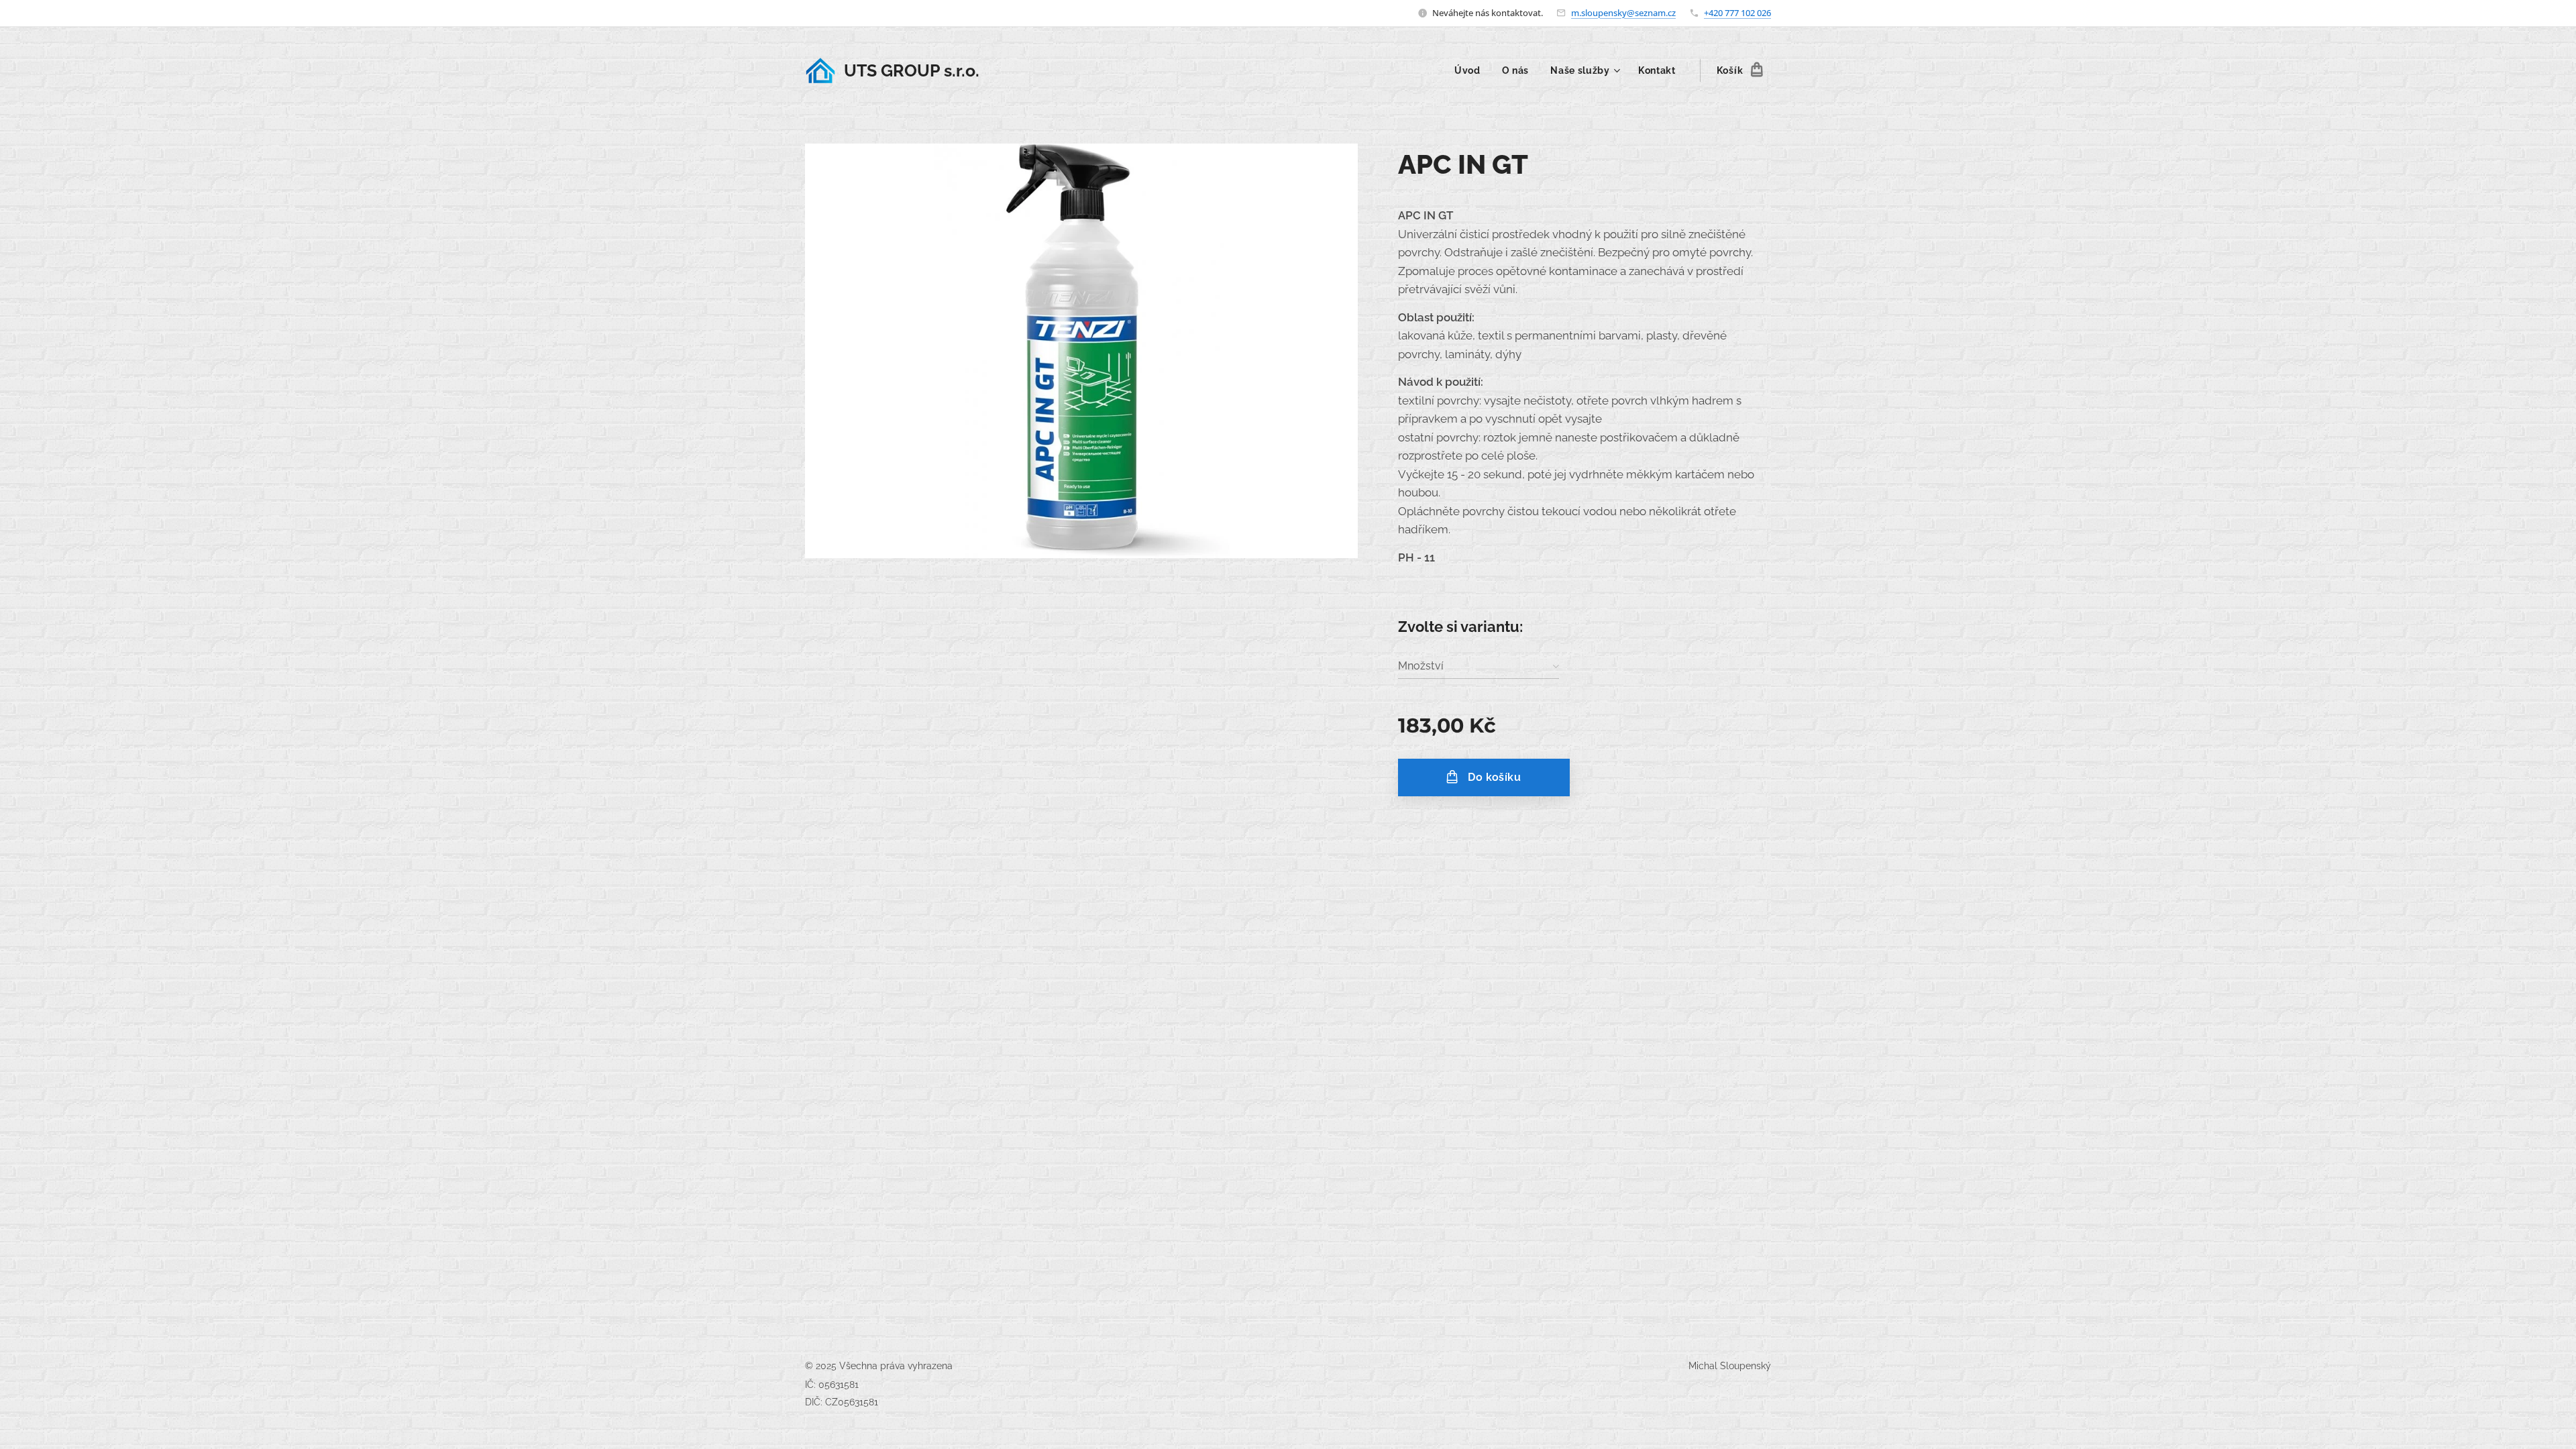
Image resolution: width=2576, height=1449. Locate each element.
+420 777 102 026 (1737, 13)
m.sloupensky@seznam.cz (1623, 13)
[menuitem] (1471, 70)
